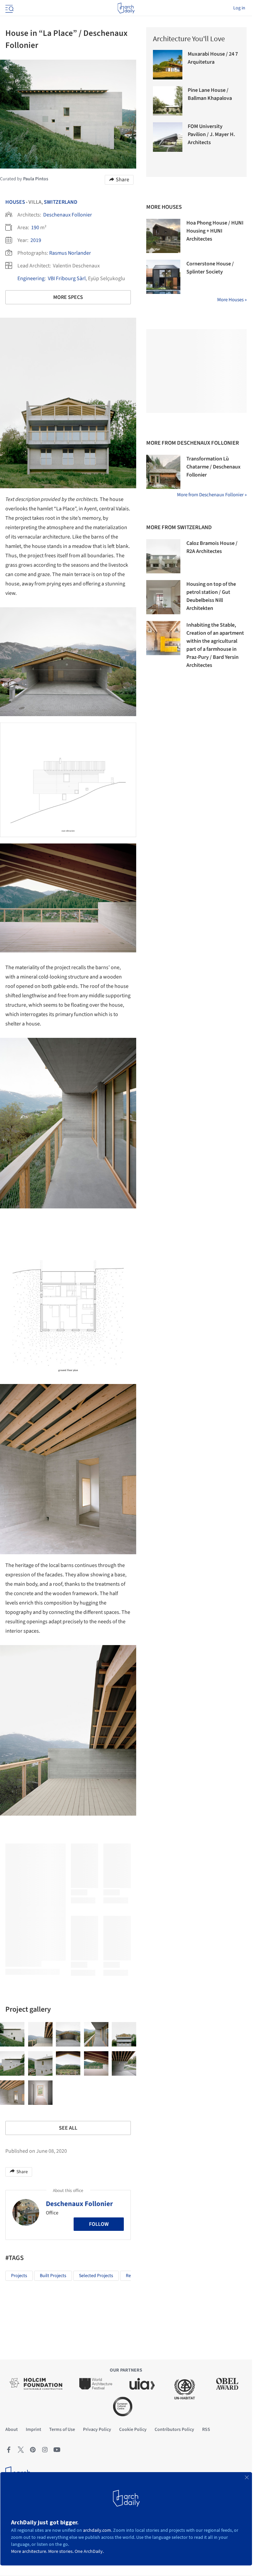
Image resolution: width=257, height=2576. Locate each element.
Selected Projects (96, 2276)
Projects (19, 2276)
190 (35, 228)
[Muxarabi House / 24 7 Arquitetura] (168, 65)
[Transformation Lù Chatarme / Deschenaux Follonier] (163, 472)
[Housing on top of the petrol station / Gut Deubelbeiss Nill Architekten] (163, 597)
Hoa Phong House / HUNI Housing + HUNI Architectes (215, 231)
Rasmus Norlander (70, 253)
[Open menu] (9, 8)
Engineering (31, 278)
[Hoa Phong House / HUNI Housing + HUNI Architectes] (163, 236)
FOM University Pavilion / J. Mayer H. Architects (211, 134)
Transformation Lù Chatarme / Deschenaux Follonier (213, 467)
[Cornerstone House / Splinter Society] (163, 277)
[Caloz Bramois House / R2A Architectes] (163, 556)
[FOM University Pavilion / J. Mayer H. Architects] (168, 137)
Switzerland (61, 202)
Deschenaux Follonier (68, 215)
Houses (15, 202)
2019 (36, 240)
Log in (239, 8)
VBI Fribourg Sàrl (67, 278)
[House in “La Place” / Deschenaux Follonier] (12, 2034)
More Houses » (232, 300)
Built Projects (53, 2276)
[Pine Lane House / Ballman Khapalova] (168, 101)
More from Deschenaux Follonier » (212, 495)
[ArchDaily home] (126, 8)
